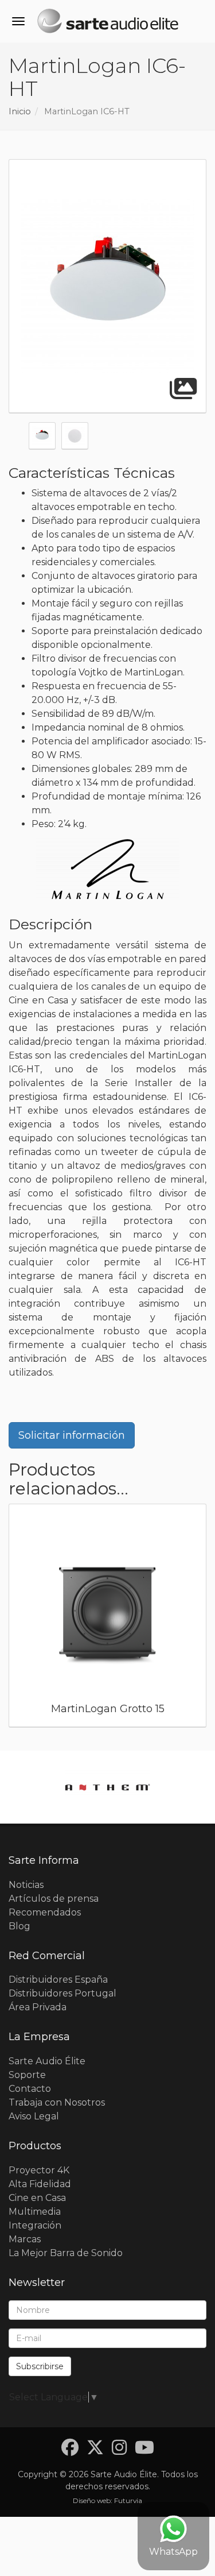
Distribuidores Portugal (62, 1993)
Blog (19, 1926)
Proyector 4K (39, 2170)
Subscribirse (40, 2366)
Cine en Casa (37, 2198)
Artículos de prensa (54, 1899)
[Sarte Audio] (107, 23)
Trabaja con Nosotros (57, 2102)
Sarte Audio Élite (47, 2061)
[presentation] (17, 1619)
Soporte (27, 2075)
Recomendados (45, 1912)
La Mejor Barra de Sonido (66, 2253)
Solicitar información (72, 1435)
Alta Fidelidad (40, 2184)
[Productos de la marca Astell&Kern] (107, 1787)
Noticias (26, 1885)
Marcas (25, 2239)
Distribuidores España (58, 1980)
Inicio (20, 111)
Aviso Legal (34, 2116)
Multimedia (35, 2212)
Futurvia (128, 2500)
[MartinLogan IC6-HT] (107, 286)
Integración (35, 2225)
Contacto (30, 2089)
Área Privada (38, 2007)
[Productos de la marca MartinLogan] (108, 869)
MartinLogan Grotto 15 (108, 1709)
